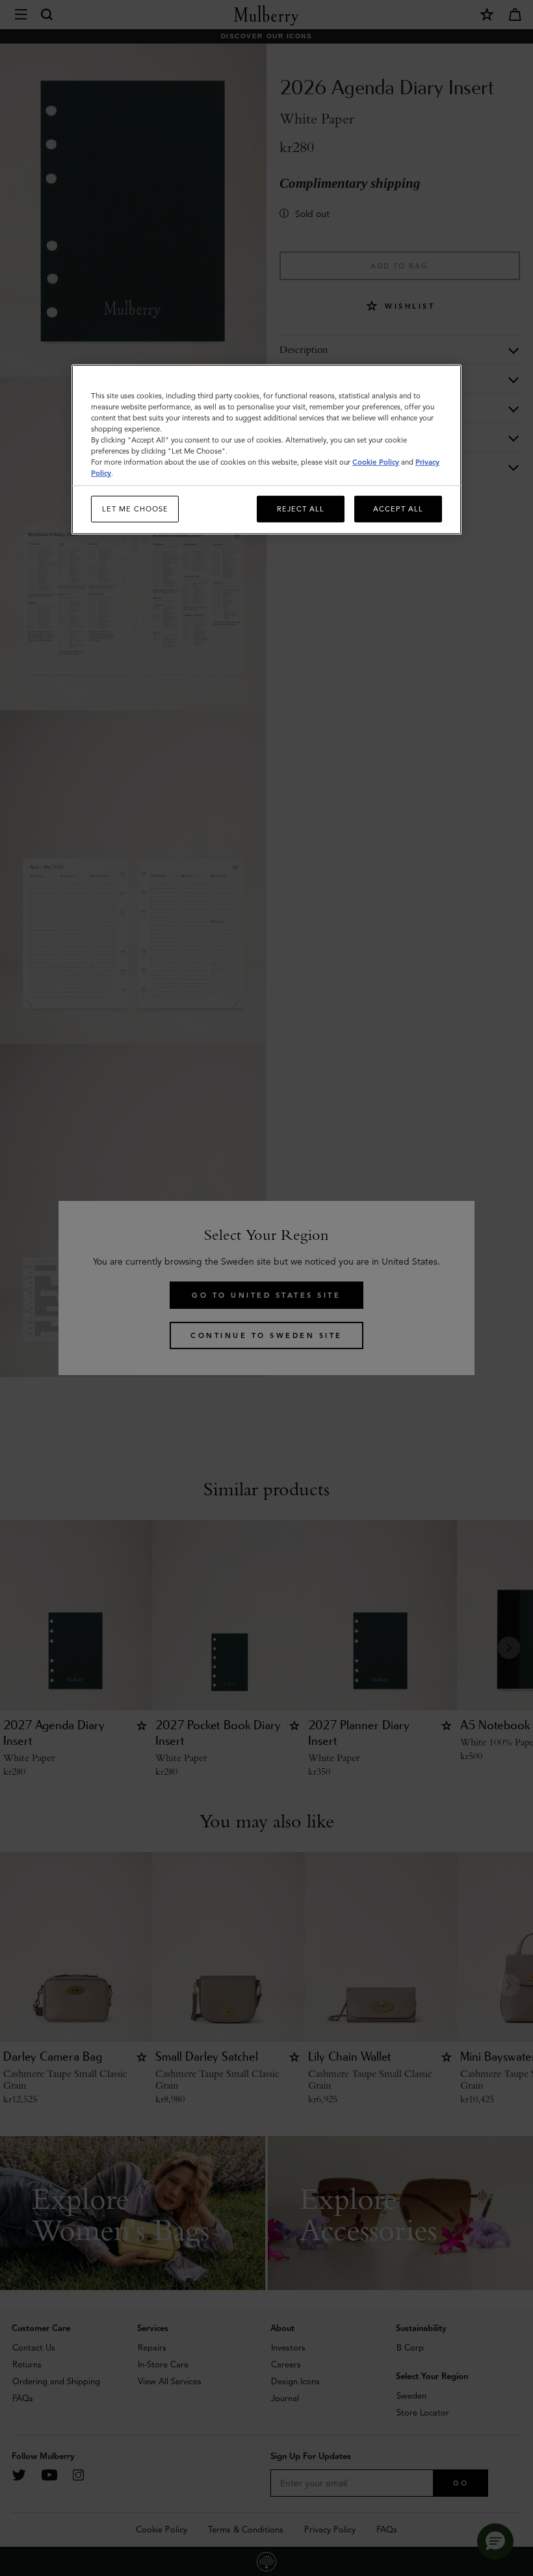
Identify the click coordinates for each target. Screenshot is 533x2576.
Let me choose (135, 509)
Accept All (398, 509)
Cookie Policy (376, 462)
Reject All (301, 509)
